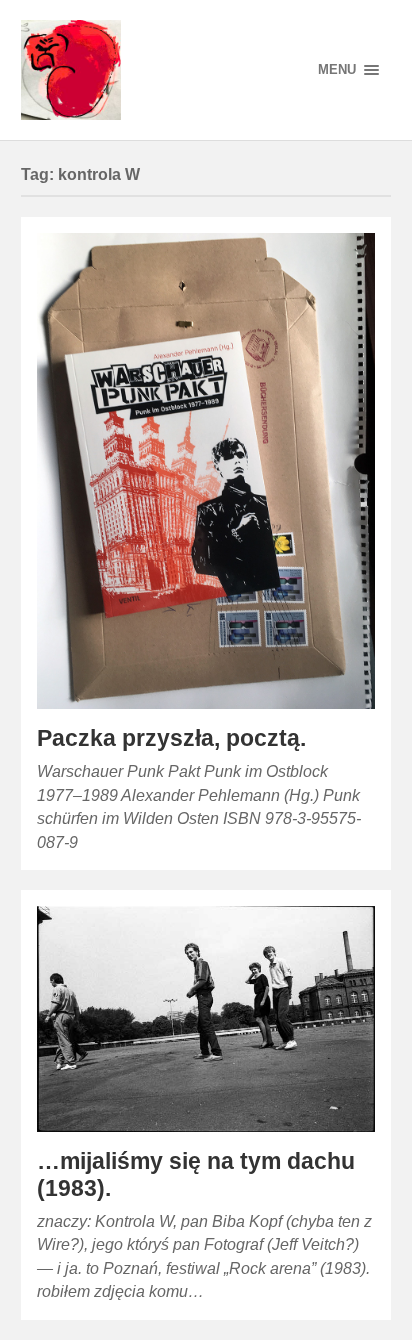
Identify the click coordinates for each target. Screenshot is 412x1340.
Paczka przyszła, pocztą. (171, 738)
